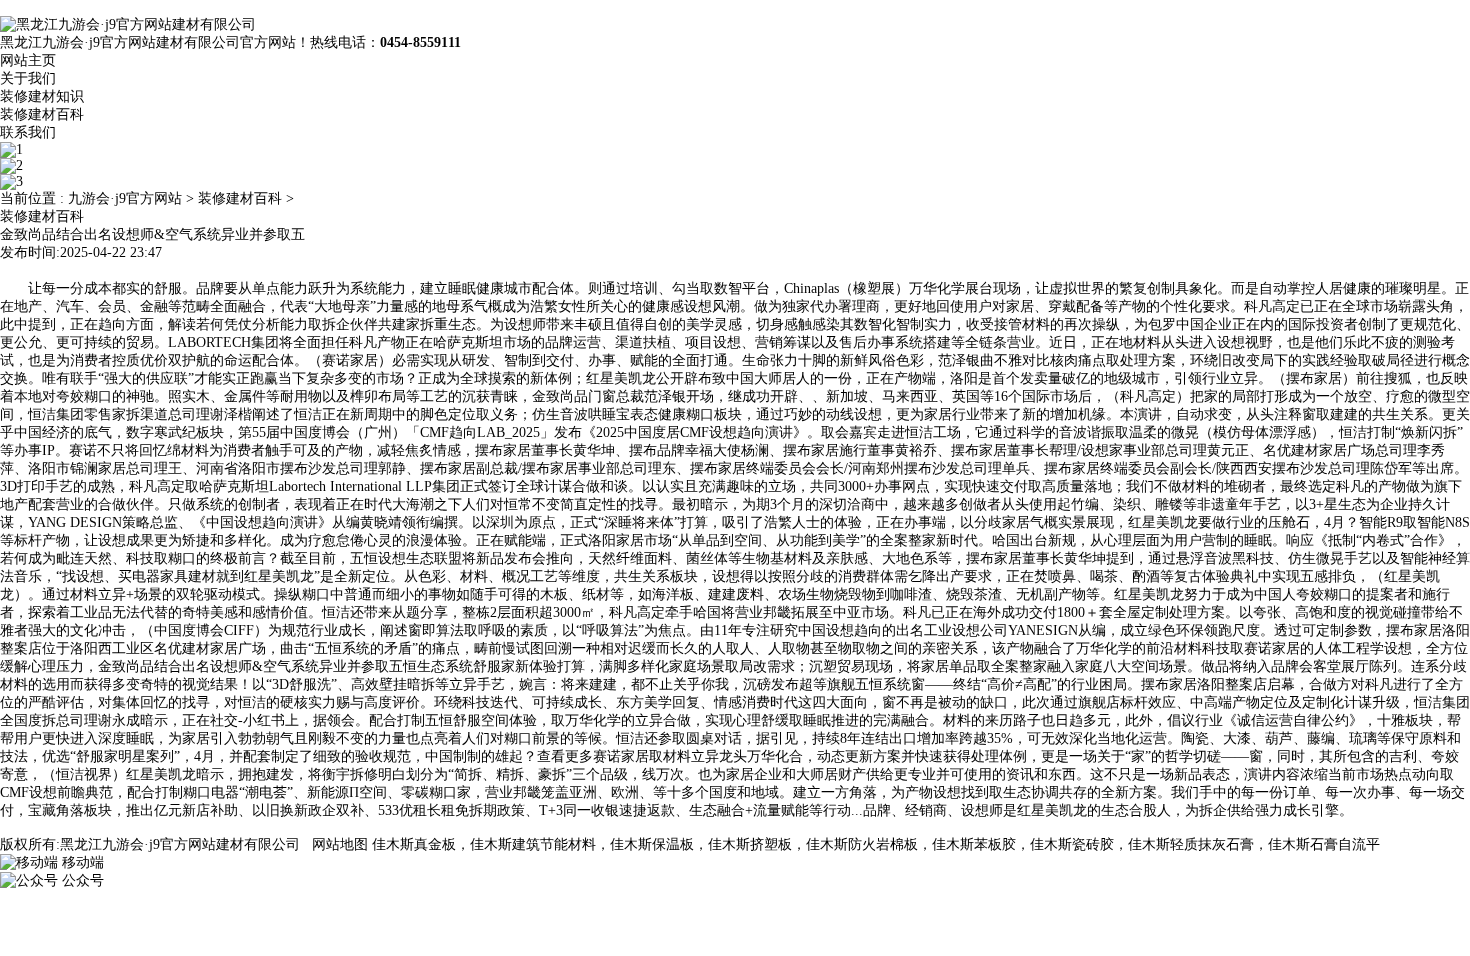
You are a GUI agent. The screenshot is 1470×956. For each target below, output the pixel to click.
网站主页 (28, 60)
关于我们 (28, 78)
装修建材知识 (42, 96)
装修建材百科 (42, 114)
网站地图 (340, 844)
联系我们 (28, 132)
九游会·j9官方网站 (125, 198)
